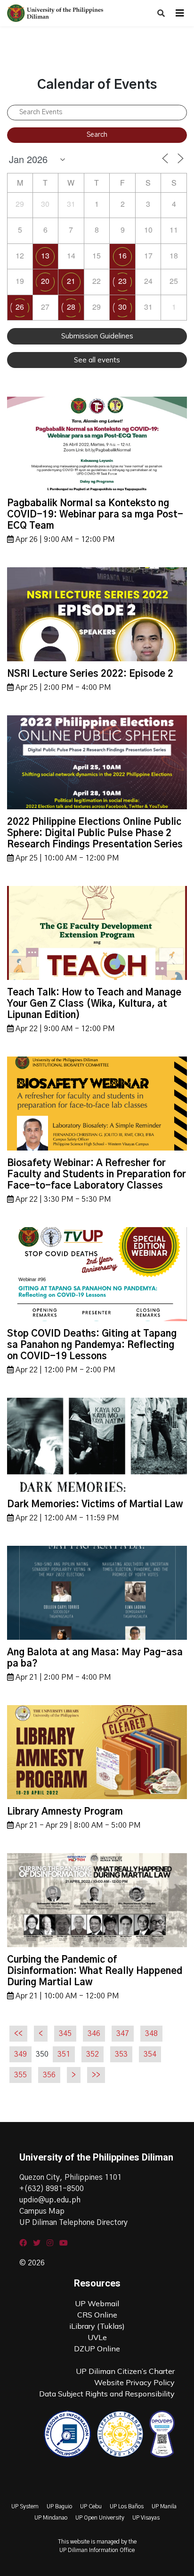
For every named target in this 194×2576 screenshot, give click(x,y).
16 (122, 255)
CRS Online (97, 2315)
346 (94, 2034)
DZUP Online (97, 2349)
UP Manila (164, 2506)
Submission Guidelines (97, 336)
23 (122, 281)
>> (96, 2075)
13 (45, 255)
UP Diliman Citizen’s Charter (125, 2371)
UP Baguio (59, 2506)
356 (49, 2075)
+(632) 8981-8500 (52, 2189)
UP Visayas (146, 2518)
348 (151, 2034)
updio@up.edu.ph (50, 2200)
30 (122, 307)
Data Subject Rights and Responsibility (107, 2394)
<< (18, 2034)
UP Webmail (97, 2303)
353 (121, 2054)
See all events (97, 360)
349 (20, 2054)
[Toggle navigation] (180, 13)
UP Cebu (91, 2506)
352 (93, 2054)
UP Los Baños (127, 2506)
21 (71, 281)
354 (150, 2054)
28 (71, 307)
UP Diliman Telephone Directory (73, 2223)
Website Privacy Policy (134, 2382)
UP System (25, 2506)
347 (123, 2034)
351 (64, 2054)
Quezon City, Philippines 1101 (70, 2177)
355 (20, 2075)
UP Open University (100, 2518)
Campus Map (42, 2211)
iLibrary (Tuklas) (97, 2326)
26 (20, 307)
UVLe (97, 2337)
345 (65, 2034)
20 (45, 281)
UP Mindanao (51, 2518)
